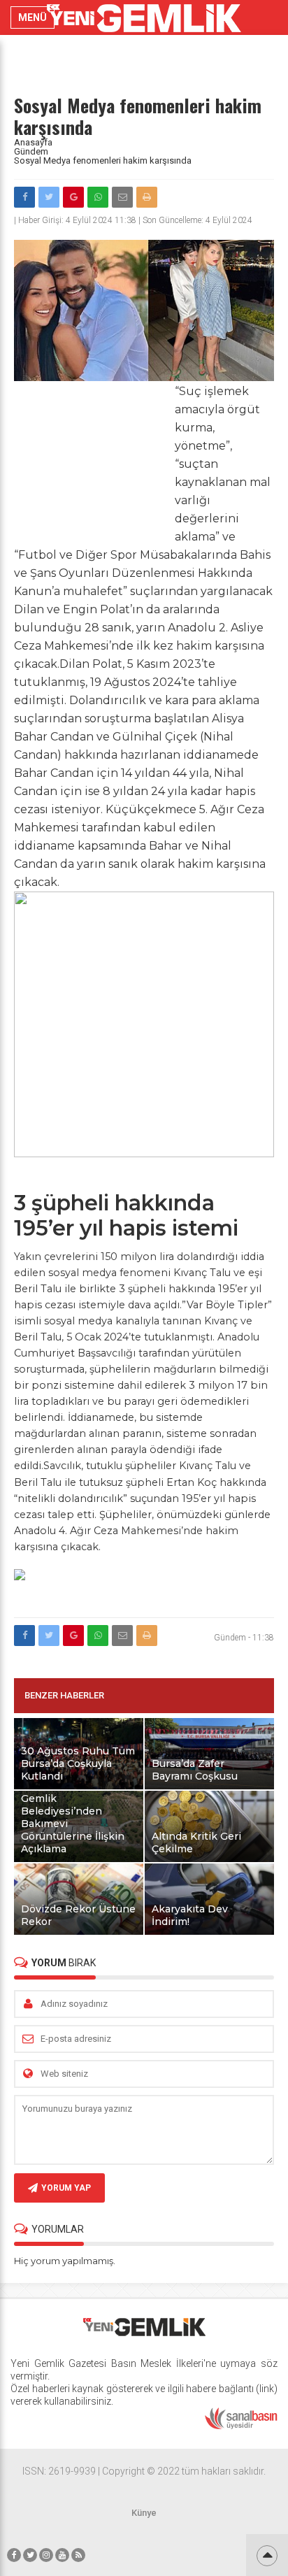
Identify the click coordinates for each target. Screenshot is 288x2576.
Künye (144, 2513)
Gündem (31, 151)
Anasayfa (33, 142)
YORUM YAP (66, 2188)
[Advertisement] (91, 459)
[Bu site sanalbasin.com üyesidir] (241, 2426)
